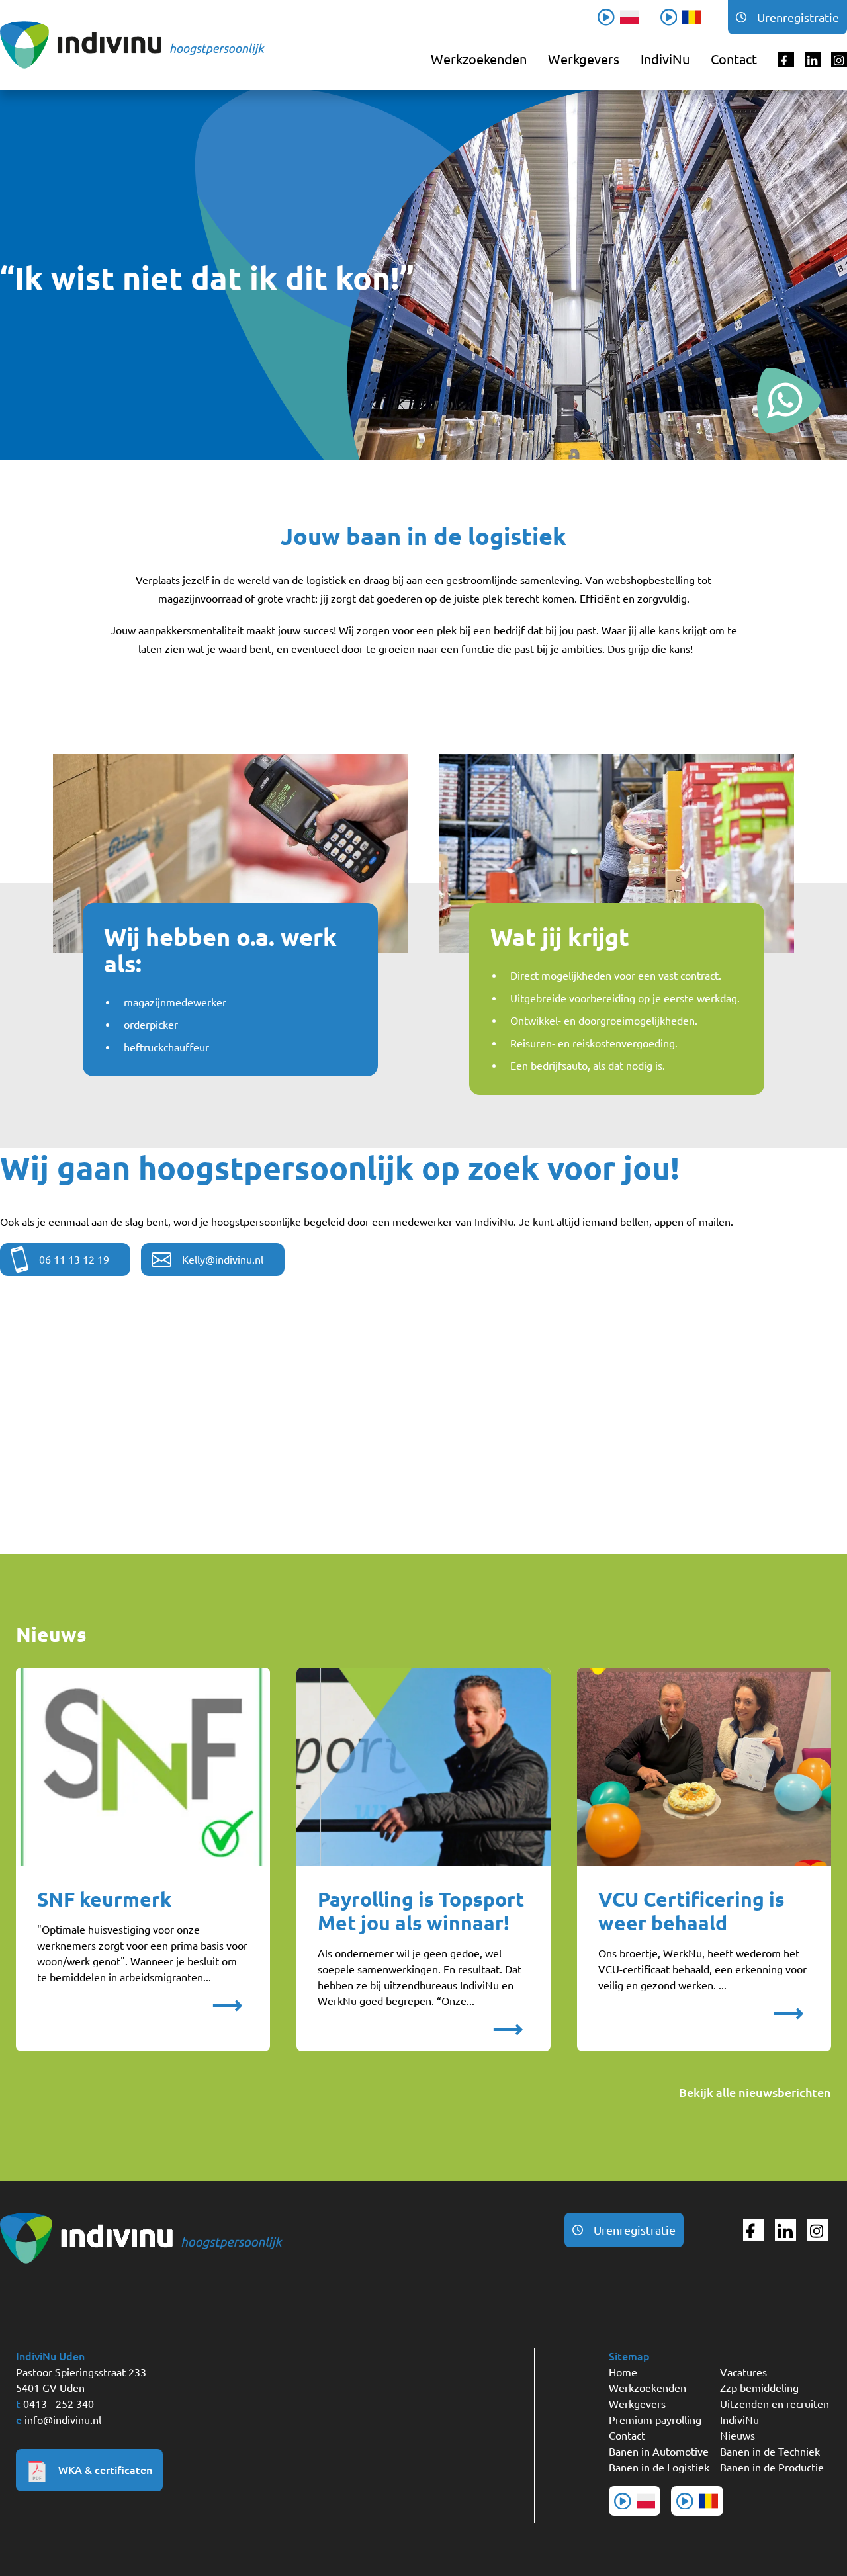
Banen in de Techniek (770, 2452)
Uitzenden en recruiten (775, 2404)
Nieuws (737, 2436)
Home (623, 2372)
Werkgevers (584, 59)
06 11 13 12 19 (74, 1260)
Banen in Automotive (659, 2452)
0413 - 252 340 (59, 2404)
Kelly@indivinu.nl (223, 1260)
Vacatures (743, 2372)
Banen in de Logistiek (659, 2468)
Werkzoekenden (479, 59)
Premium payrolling (655, 2420)
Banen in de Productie (772, 2468)
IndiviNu (665, 59)
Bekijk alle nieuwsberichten (755, 2092)
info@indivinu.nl (63, 2420)
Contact (734, 59)
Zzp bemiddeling (759, 2388)
